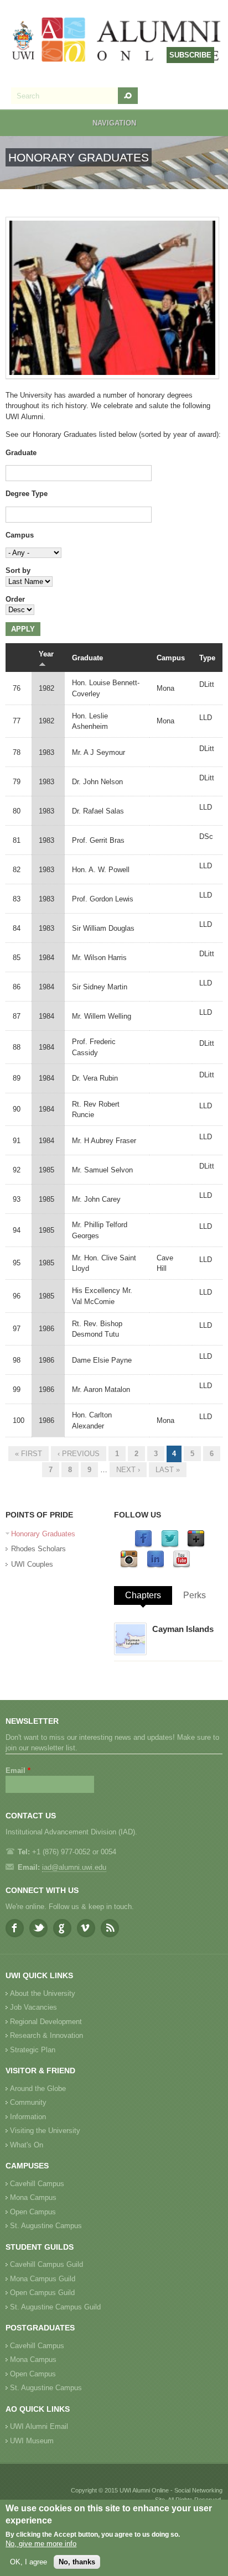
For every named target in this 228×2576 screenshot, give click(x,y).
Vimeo (86, 1928)
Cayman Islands (183, 1629)
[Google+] (196, 1545)
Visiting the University (45, 2131)
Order (15, 599)
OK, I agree (28, 2562)
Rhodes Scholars (38, 1549)
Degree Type (27, 494)
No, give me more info (41, 2544)
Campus (20, 535)
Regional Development (46, 2022)
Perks (195, 1595)
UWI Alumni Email (39, 2426)
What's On (27, 2145)
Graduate (21, 453)
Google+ (62, 1928)
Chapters (143, 1595)
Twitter (38, 1928)
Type (207, 658)
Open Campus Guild (42, 2293)
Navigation (114, 123)
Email (18, 1771)
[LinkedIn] (156, 1566)
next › (128, 1470)
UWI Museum (32, 2441)
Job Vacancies (33, 2007)
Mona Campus (33, 2197)
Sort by (18, 570)
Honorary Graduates (43, 1534)
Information (28, 2117)
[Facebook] (143, 1545)
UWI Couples (32, 1564)
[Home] (117, 41)
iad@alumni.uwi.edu (74, 1867)
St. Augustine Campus (46, 2226)
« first (28, 1454)
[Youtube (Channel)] (182, 1566)
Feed (110, 1928)
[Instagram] (129, 1566)
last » (168, 1470)
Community (28, 2102)
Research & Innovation (46, 2035)
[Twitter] (170, 1545)
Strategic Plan (33, 2050)
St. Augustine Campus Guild (55, 2307)
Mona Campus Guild (43, 2279)
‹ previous (79, 1454)
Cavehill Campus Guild (46, 2264)
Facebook (15, 1928)
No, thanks (77, 2562)
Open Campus (33, 2212)
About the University (43, 1993)
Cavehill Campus (37, 2184)
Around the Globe (38, 2089)
